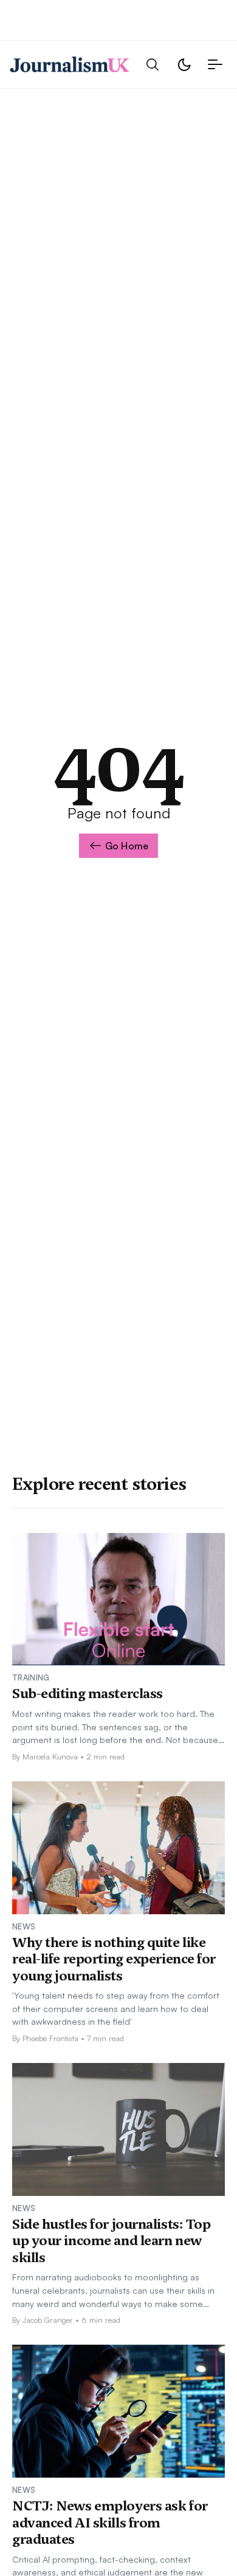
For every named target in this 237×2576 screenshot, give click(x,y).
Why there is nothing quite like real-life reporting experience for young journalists (114, 1959)
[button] (153, 65)
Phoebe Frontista (50, 2038)
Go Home (127, 846)
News (24, 1926)
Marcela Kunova (50, 1756)
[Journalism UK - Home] (70, 64)
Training (31, 1677)
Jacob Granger (48, 2320)
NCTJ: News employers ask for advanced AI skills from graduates (110, 2522)
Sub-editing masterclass (88, 1693)
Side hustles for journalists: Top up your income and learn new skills (111, 2241)
